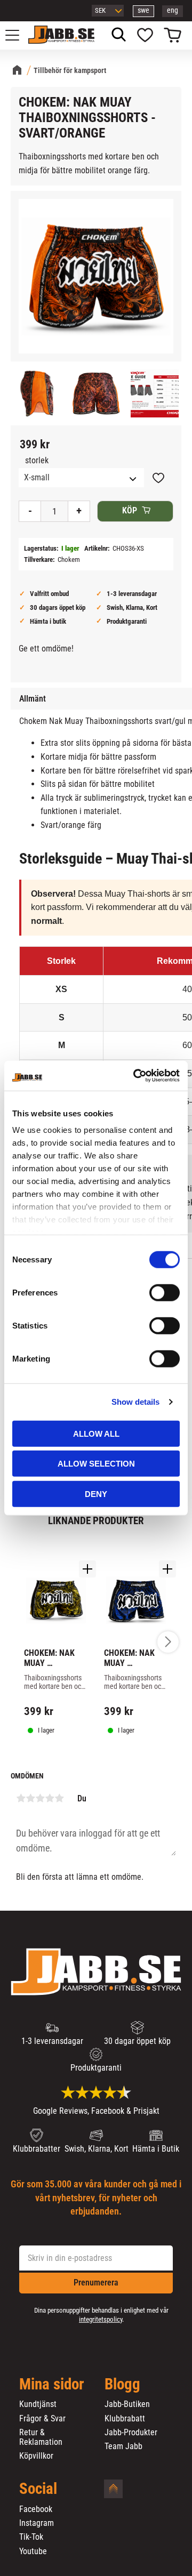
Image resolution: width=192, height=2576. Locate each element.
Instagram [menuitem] (37, 2523)
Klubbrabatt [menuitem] (125, 2419)
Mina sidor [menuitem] (52, 2385)
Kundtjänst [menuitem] (38, 2404)
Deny (96, 1494)
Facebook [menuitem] (36, 2509)
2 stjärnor (30, 1798)
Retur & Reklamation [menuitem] (41, 2437)
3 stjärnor (40, 1798)
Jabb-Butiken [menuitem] (127, 2404)
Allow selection (96, 1464)
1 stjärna (21, 1798)
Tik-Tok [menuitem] (31, 2537)
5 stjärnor (59, 1798)
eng (173, 10)
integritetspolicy (101, 2319)
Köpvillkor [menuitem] (36, 2456)
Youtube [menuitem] (33, 2551)
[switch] (165, 1292)
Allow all (96, 1433)
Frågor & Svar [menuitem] (42, 2419)
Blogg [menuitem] (122, 2385)
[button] (18, 35)
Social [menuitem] (38, 2489)
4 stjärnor (50, 1798)
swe (143, 10)
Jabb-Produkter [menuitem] (131, 2433)
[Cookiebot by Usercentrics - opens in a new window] (135, 1076)
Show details (135, 1402)
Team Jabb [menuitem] (123, 2446)
